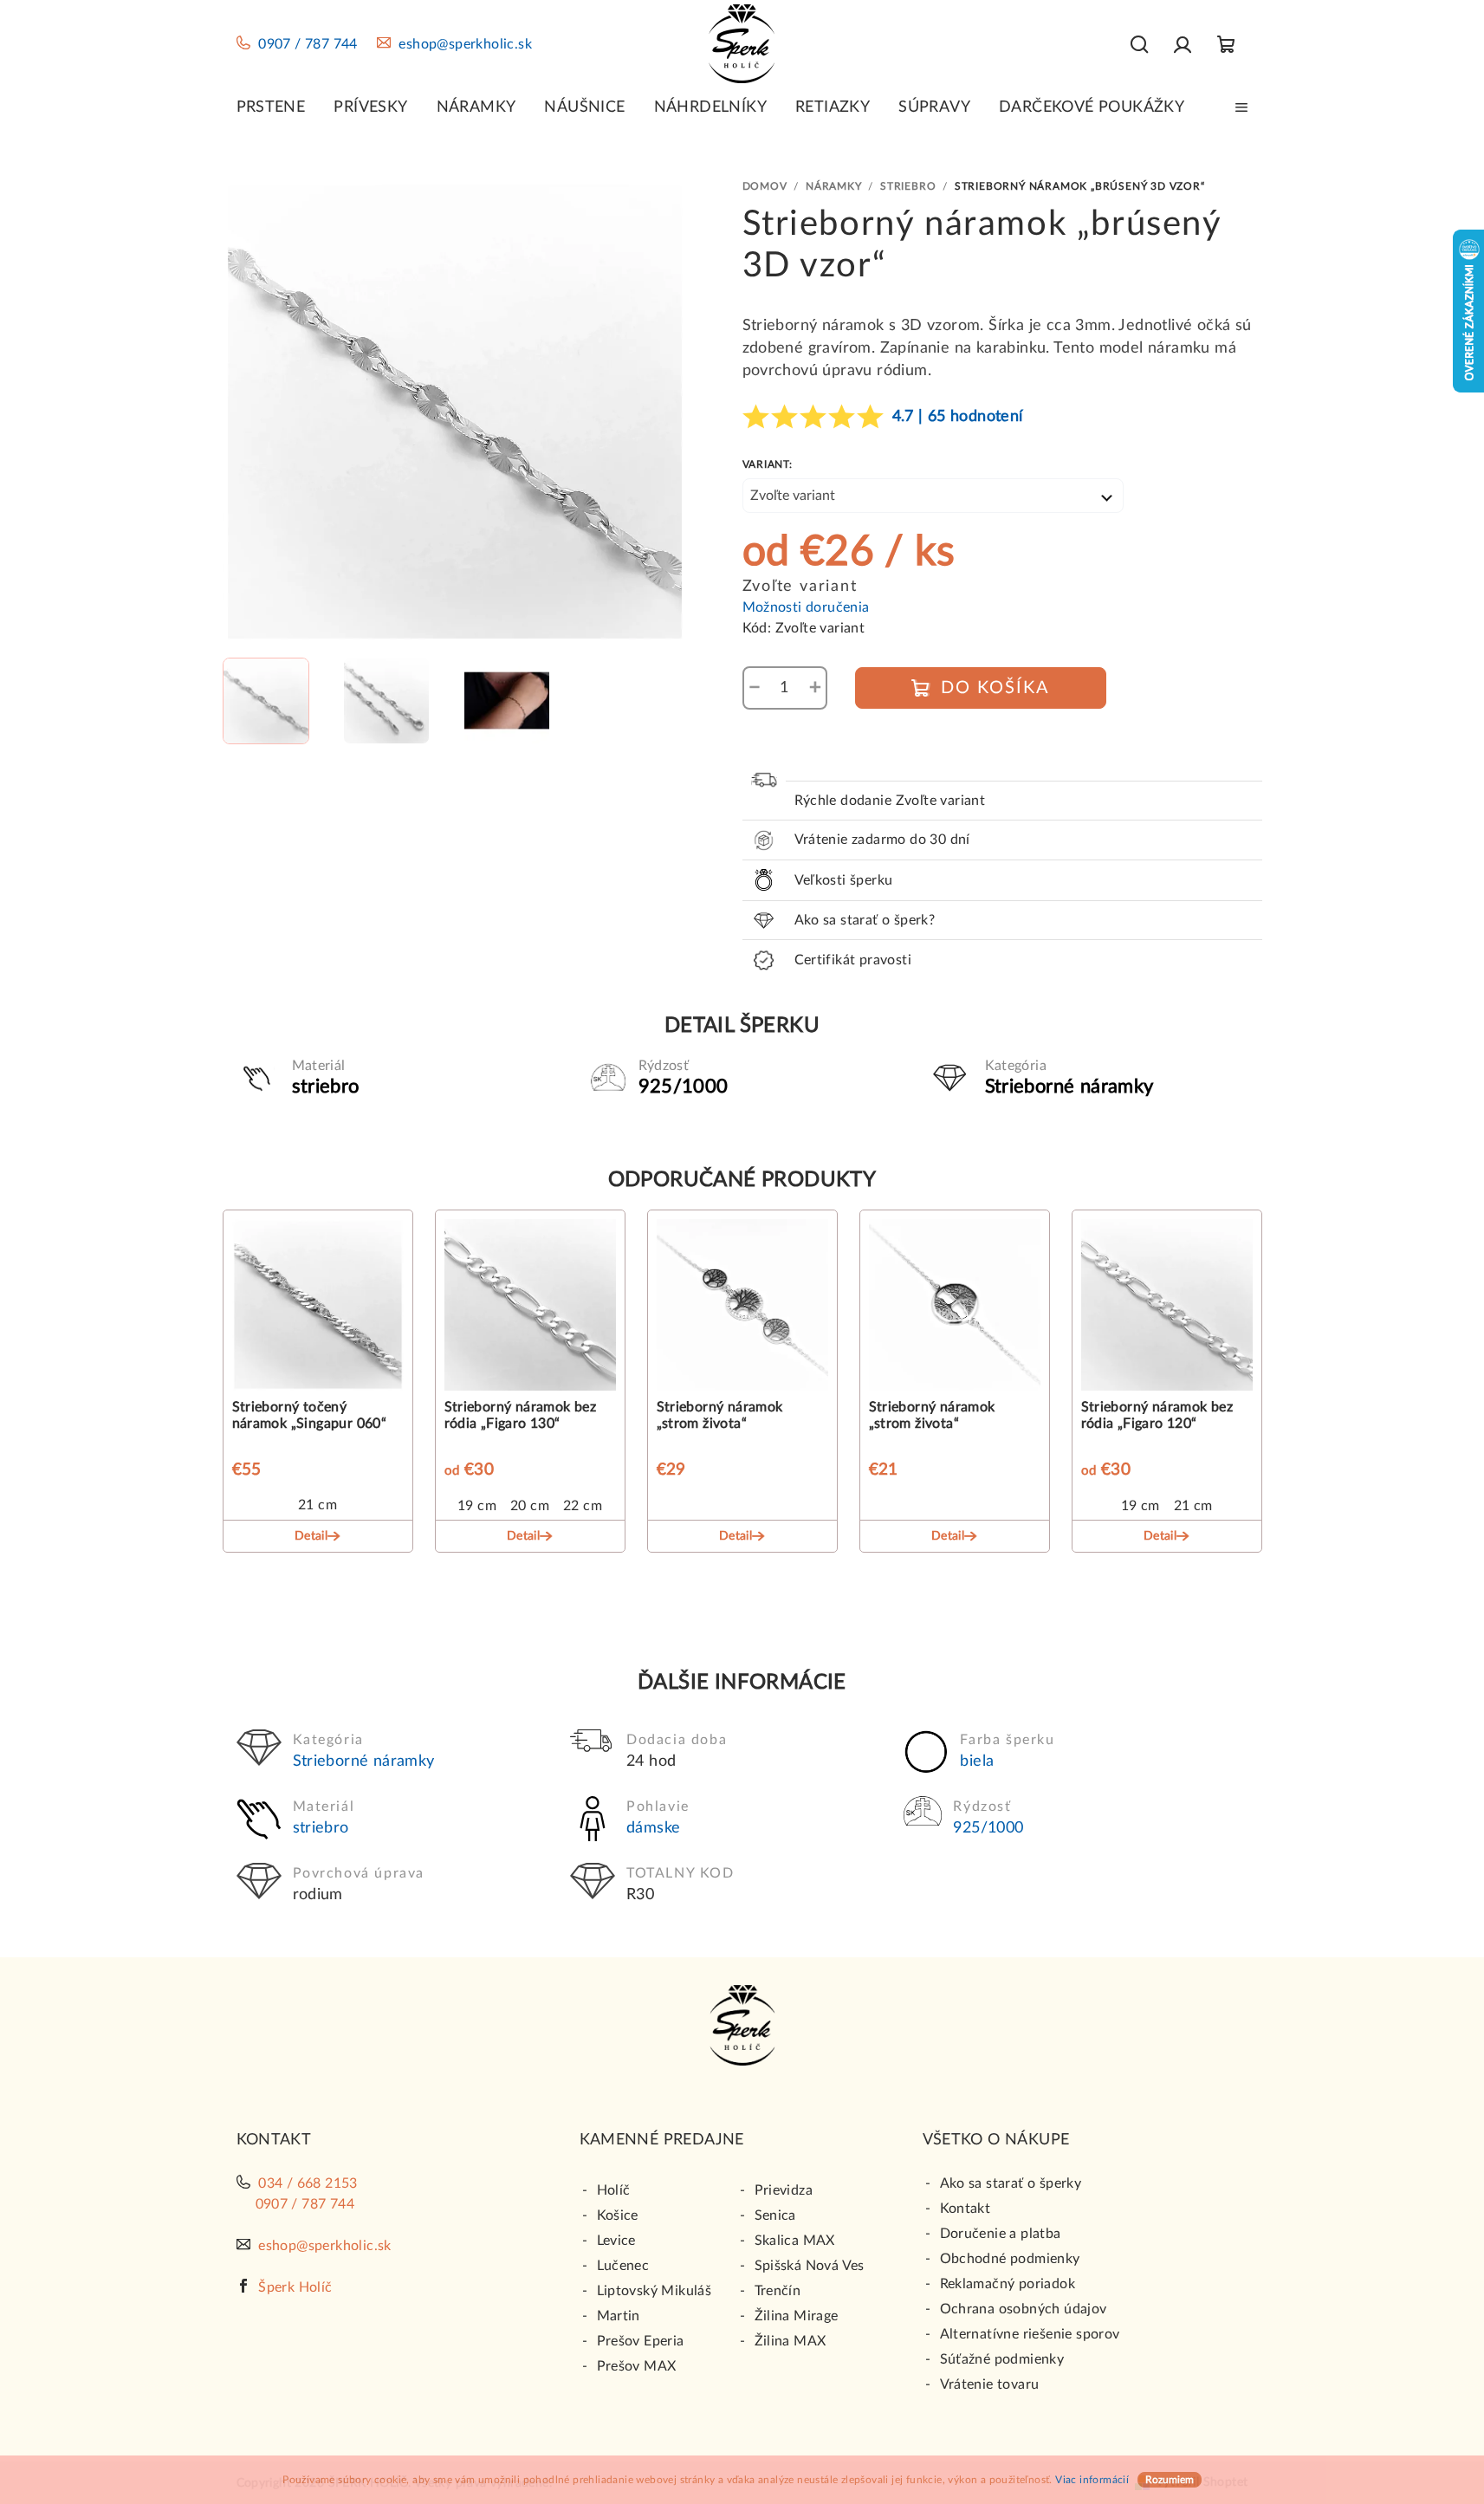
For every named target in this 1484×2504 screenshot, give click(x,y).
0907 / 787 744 (308, 44)
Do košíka (995, 688)
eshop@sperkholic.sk (465, 44)
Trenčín (778, 2291)
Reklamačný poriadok (1008, 2284)
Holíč (614, 2190)
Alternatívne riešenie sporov (1030, 2334)
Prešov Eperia (641, 2341)
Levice (616, 2241)
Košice (618, 2215)
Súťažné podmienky (1002, 2359)
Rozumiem (1170, 2480)
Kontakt (966, 2209)
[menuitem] (271, 107)
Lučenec (623, 2266)
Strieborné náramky (364, 1761)
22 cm (583, 1506)
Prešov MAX (637, 2366)
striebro (321, 1828)
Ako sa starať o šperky (1011, 2183)
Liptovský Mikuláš (655, 2291)
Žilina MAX (791, 2341)
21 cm (318, 1505)
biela (977, 1761)
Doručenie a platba (1001, 2234)
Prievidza (784, 2190)
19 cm (477, 1506)
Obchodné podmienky (1010, 2259)
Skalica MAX (795, 2241)
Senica (775, 2215)
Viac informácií (1092, 2480)
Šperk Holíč (295, 2287)
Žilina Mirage (797, 2316)
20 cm (530, 1506)
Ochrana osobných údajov (1024, 2309)
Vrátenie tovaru (990, 2384)
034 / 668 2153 (308, 2183)
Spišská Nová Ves (810, 2266)
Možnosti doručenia (806, 607)
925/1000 (988, 1828)
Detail (311, 1536)
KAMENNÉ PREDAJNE (662, 2140)
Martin (619, 2316)
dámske (653, 1828)
